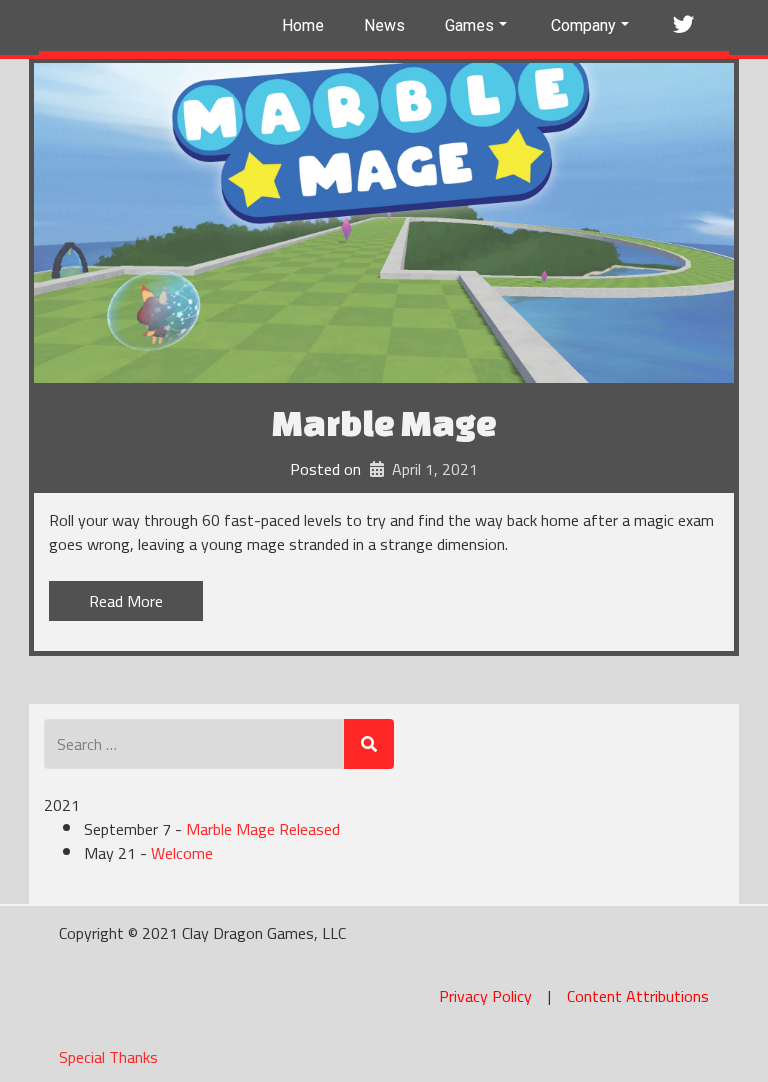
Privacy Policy (485, 996)
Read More (126, 601)
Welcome (182, 853)
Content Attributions (638, 996)
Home (303, 25)
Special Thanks (108, 1057)
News (384, 25)
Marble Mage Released (263, 829)
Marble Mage (384, 422)
